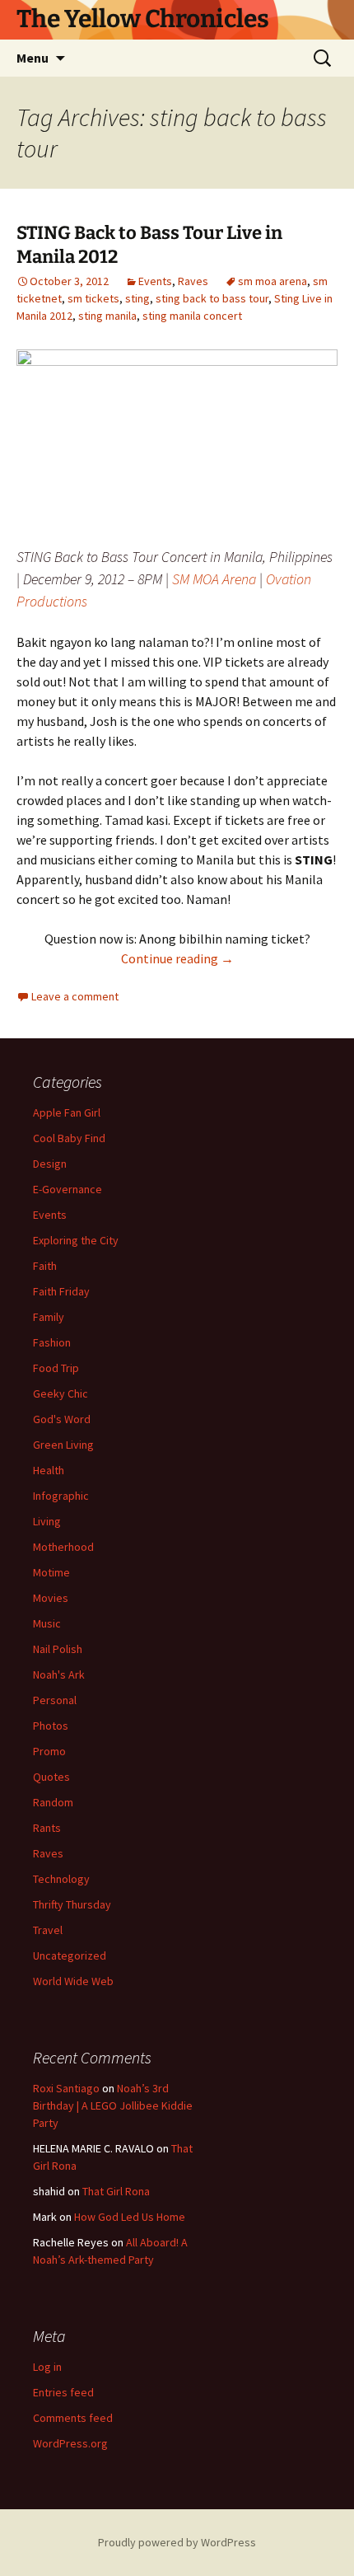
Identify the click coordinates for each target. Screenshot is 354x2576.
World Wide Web (73, 1981)
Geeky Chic (61, 1393)
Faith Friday (61, 1291)
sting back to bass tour (212, 298)
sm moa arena (272, 281)
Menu (33, 58)
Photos (51, 1726)
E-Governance (68, 1189)
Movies (51, 1598)
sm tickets (93, 298)
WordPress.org (70, 2443)
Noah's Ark (59, 1674)
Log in (47, 2367)
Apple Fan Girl (67, 1112)
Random (53, 1802)
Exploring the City (76, 1240)
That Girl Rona (116, 2191)
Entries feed (63, 2392)
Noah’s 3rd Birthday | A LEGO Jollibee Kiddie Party (113, 2105)
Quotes (51, 1777)
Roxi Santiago (66, 2088)
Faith (45, 1266)
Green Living (63, 1445)
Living (47, 1521)
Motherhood (63, 1547)
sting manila (107, 316)
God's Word (62, 1419)
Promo (49, 1751)
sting (137, 298)
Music (47, 1623)
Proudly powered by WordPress (177, 2542)
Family (49, 1317)
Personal (55, 1700)
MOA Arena (224, 579)
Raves (193, 281)
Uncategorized (70, 1955)
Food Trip (56, 1368)
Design (50, 1164)
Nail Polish (58, 1649)
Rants (47, 1828)
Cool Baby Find (69, 1138)
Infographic (61, 1496)
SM (181, 579)
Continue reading (177, 958)
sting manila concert (192, 316)
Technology (61, 1879)
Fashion (52, 1342)
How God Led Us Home (130, 2217)
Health (49, 1470)
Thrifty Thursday (72, 1904)
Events (155, 281)
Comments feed (73, 2418)
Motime (51, 1572)
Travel (48, 1930)
